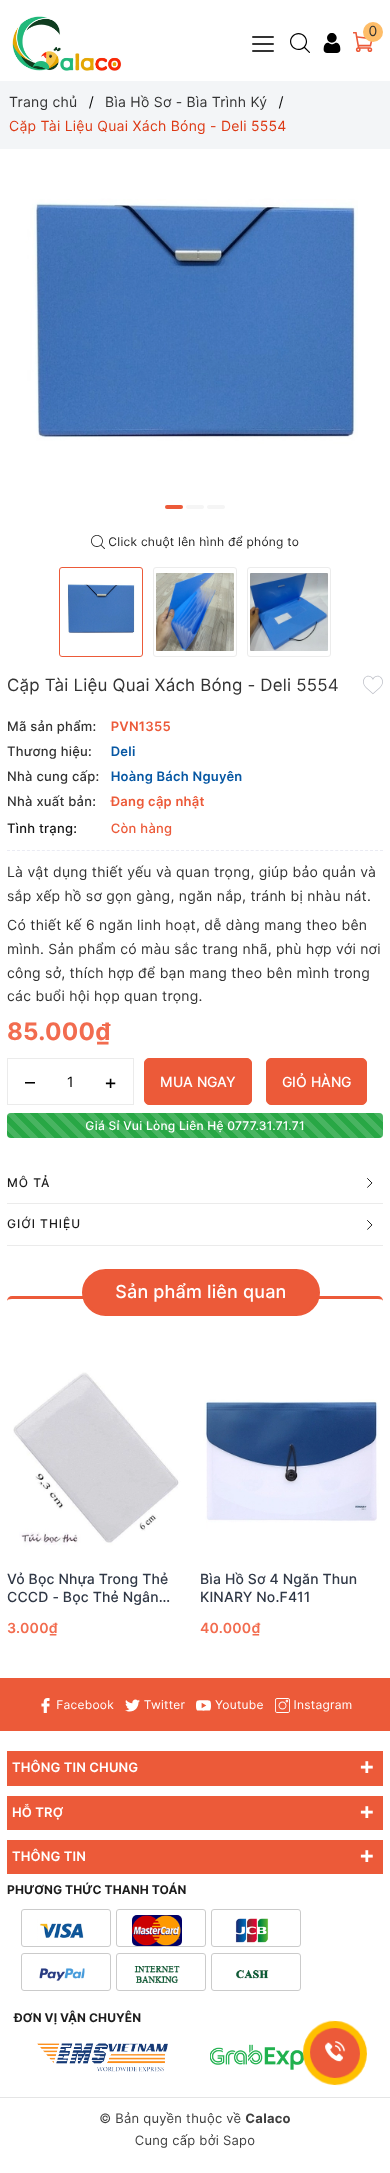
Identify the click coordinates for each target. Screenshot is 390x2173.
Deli (123, 752)
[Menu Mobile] (264, 41)
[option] (195, 337)
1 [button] (174, 507)
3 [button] (216, 507)
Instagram (321, 1704)
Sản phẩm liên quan (200, 1292)
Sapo (239, 2141)
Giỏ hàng (316, 1081)
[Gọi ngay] (335, 2053)
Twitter (162, 1704)
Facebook (83, 1704)
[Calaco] (67, 43)
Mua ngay (198, 1081)
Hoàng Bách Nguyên (177, 777)
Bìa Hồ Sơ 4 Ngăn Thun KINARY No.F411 (278, 1588)
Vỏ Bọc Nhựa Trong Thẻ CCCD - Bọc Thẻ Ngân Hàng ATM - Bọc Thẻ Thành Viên (87, 1589)
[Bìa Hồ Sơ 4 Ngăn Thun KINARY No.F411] (291, 1461)
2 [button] (195, 507)
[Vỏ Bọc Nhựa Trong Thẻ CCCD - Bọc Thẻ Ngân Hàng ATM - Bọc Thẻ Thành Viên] (98, 1461)
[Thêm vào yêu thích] (373, 684)
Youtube (237, 1704)
